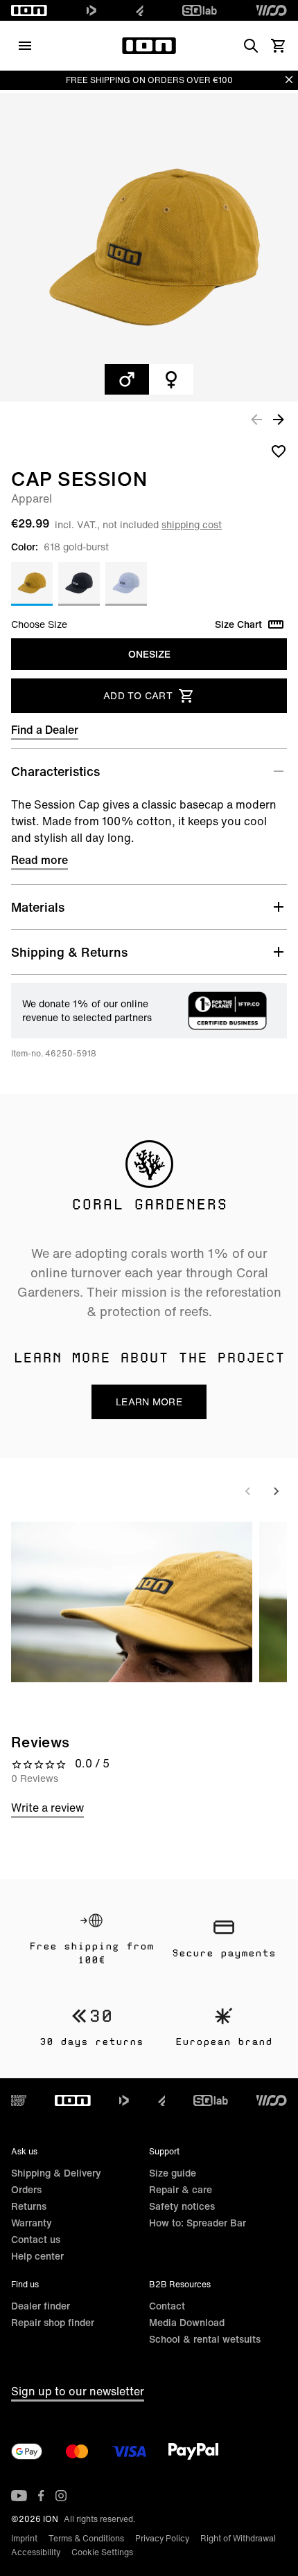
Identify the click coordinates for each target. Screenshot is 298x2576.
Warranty (32, 2223)
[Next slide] (276, 1491)
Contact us (36, 2239)
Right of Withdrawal (238, 2538)
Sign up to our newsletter (78, 2391)
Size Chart (238, 624)
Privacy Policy (162, 2538)
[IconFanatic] (140, 10)
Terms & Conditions (86, 2538)
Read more (40, 860)
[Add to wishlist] (279, 451)
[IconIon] (29, 10)
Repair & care (181, 2189)
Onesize (149, 654)
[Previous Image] (256, 419)
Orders (26, 2189)
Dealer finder (41, 2306)
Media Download (187, 2322)
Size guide (173, 2173)
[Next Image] (279, 419)
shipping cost (192, 524)
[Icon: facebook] (41, 2496)
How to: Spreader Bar (198, 2223)
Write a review (47, 1808)
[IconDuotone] (91, 10)
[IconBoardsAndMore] (19, 2100)
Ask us (24, 2151)
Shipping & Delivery (56, 2173)
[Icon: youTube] (19, 2496)
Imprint (24, 2538)
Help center (37, 2256)
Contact (167, 2306)
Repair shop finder (53, 2322)
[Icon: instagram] (61, 2496)
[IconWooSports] (271, 10)
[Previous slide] (248, 1491)
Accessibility (36, 2552)
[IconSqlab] (200, 10)
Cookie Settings (102, 2552)
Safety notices (182, 2206)
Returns (29, 2206)
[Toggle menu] (25, 46)
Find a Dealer (45, 730)
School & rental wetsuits (205, 2339)
